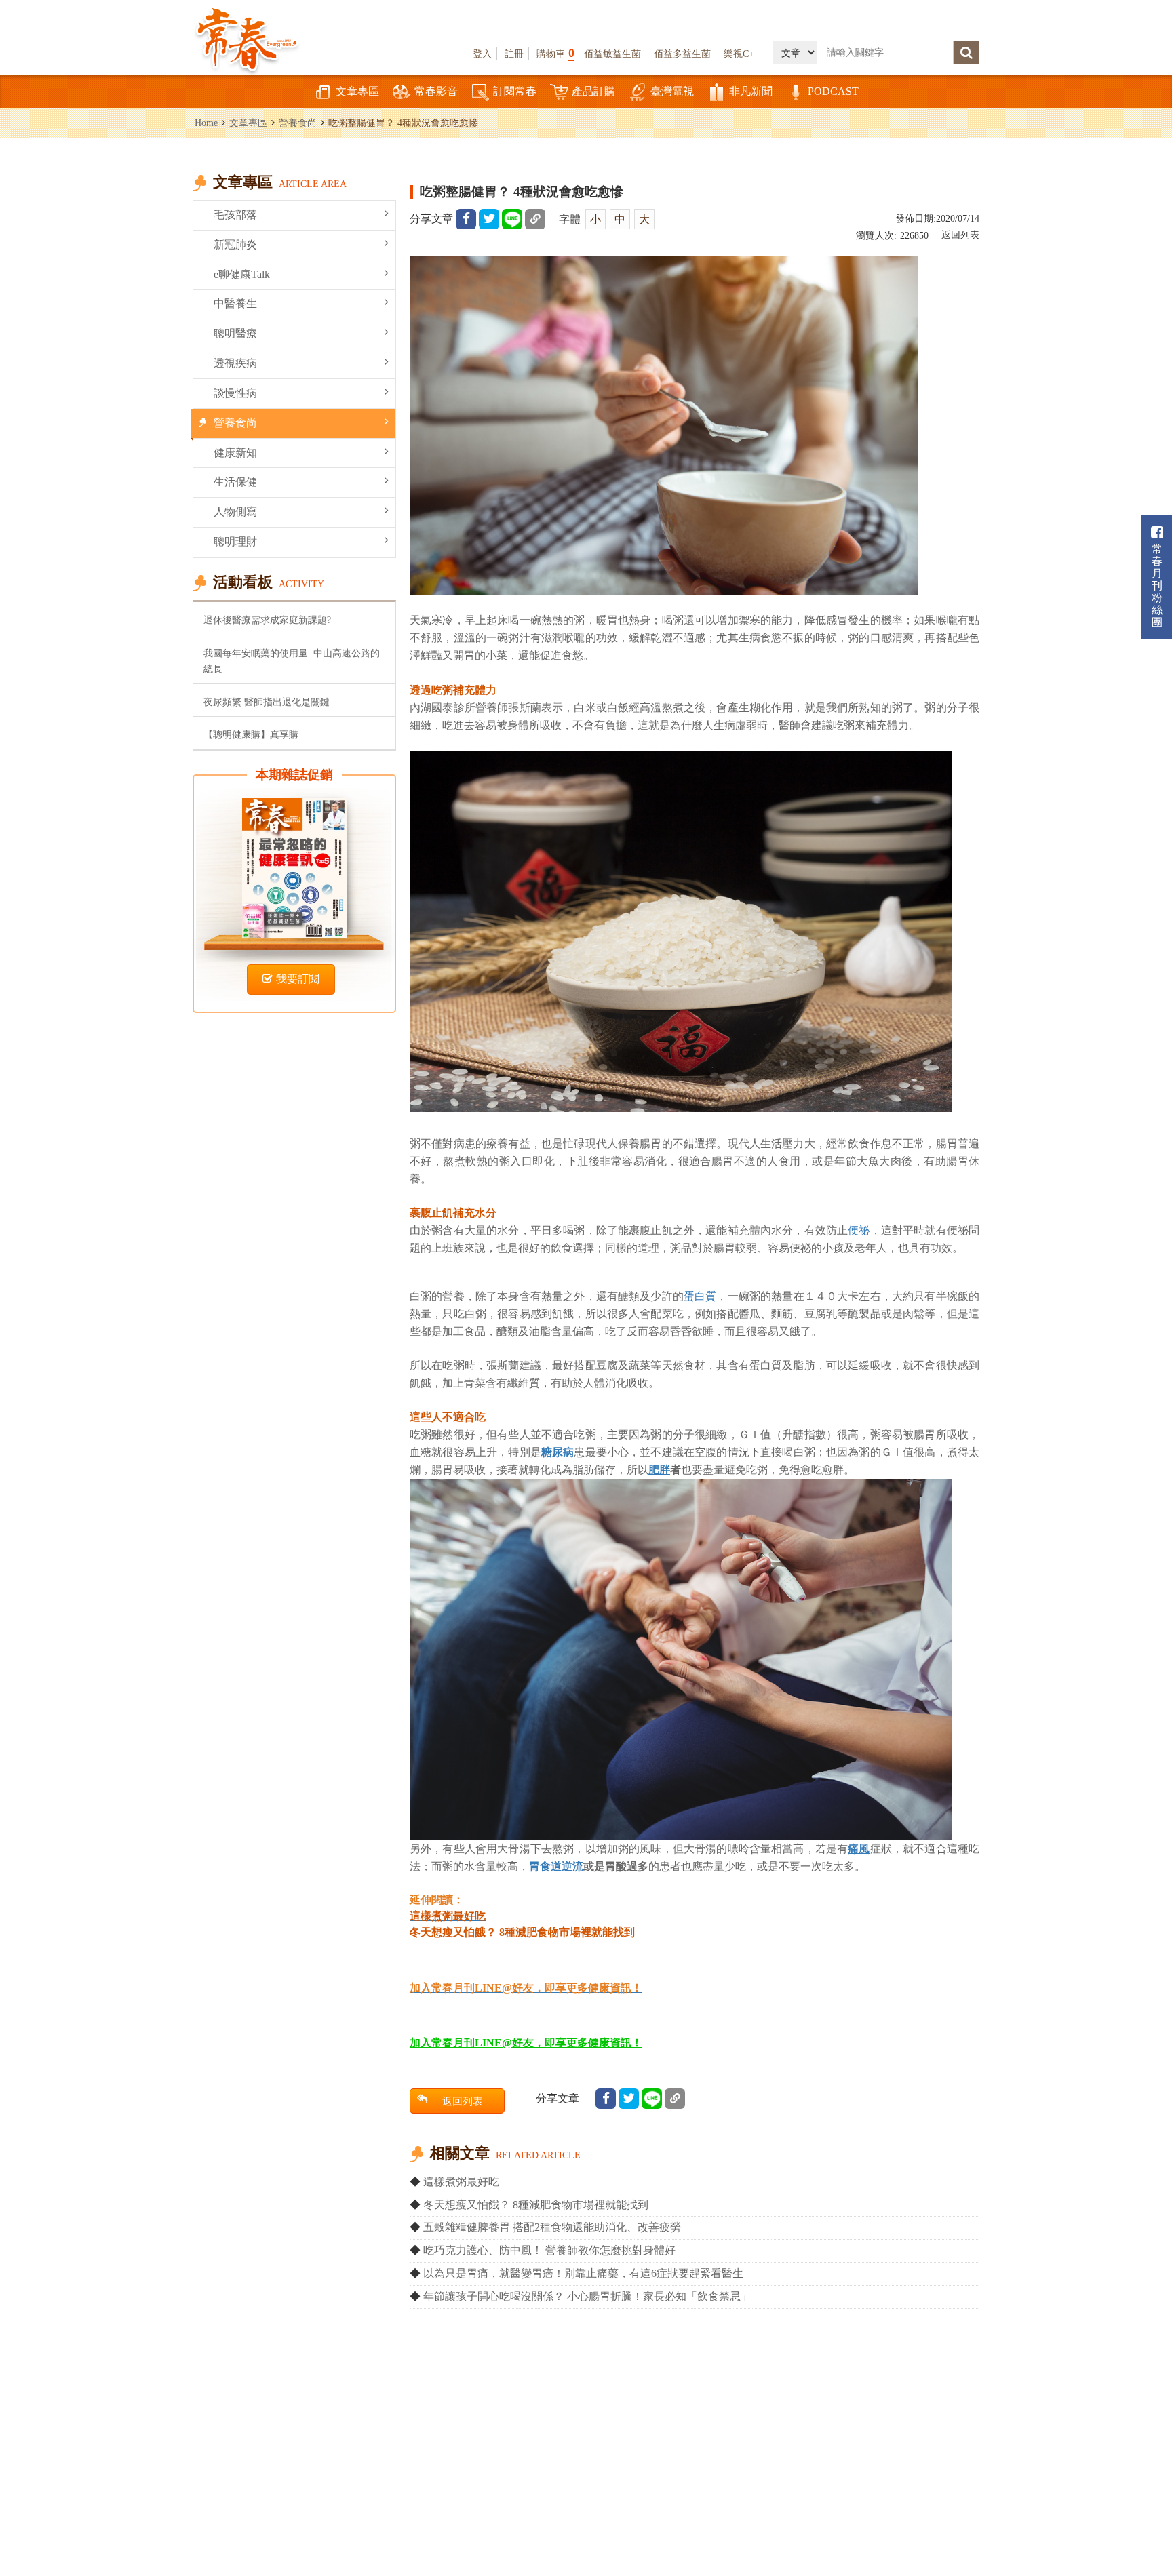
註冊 (514, 54)
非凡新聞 (751, 91)
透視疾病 (235, 363)
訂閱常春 (515, 91)
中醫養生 (235, 303)
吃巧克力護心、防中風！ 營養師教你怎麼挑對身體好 (549, 2250)
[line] (512, 219)
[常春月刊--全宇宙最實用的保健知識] (247, 38)
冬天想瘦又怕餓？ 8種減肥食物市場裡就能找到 (536, 2205)
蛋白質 (700, 1296)
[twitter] (489, 219)
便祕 (859, 1230)
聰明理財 (235, 541)
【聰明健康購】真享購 (251, 734)
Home (206, 123)
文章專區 (357, 91)
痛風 (859, 1848)
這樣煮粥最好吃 (461, 2182)
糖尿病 (558, 1452)
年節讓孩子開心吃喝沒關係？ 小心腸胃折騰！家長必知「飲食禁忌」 (587, 2296)
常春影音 (436, 91)
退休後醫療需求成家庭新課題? (267, 620)
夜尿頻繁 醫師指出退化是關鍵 (267, 702)
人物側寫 (235, 512)
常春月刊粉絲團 (1157, 586)
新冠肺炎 (235, 244)
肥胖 (659, 1469)
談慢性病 (235, 393)
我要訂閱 (298, 979)
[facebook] (466, 219)
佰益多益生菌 (682, 54)
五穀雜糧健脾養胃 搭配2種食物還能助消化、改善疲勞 (552, 2227)
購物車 (555, 53)
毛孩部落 (235, 215)
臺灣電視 (672, 91)
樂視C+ (739, 54)
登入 (482, 54)
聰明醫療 (235, 333)
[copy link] (535, 219)
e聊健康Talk (242, 274)
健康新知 (235, 453)
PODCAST (833, 91)
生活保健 (235, 482)
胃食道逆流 (556, 1866)
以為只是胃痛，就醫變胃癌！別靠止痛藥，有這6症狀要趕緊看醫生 (583, 2273)
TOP (1132, 2525)
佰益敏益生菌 (612, 54)
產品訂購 (593, 91)
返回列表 (960, 235)
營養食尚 (298, 123)
